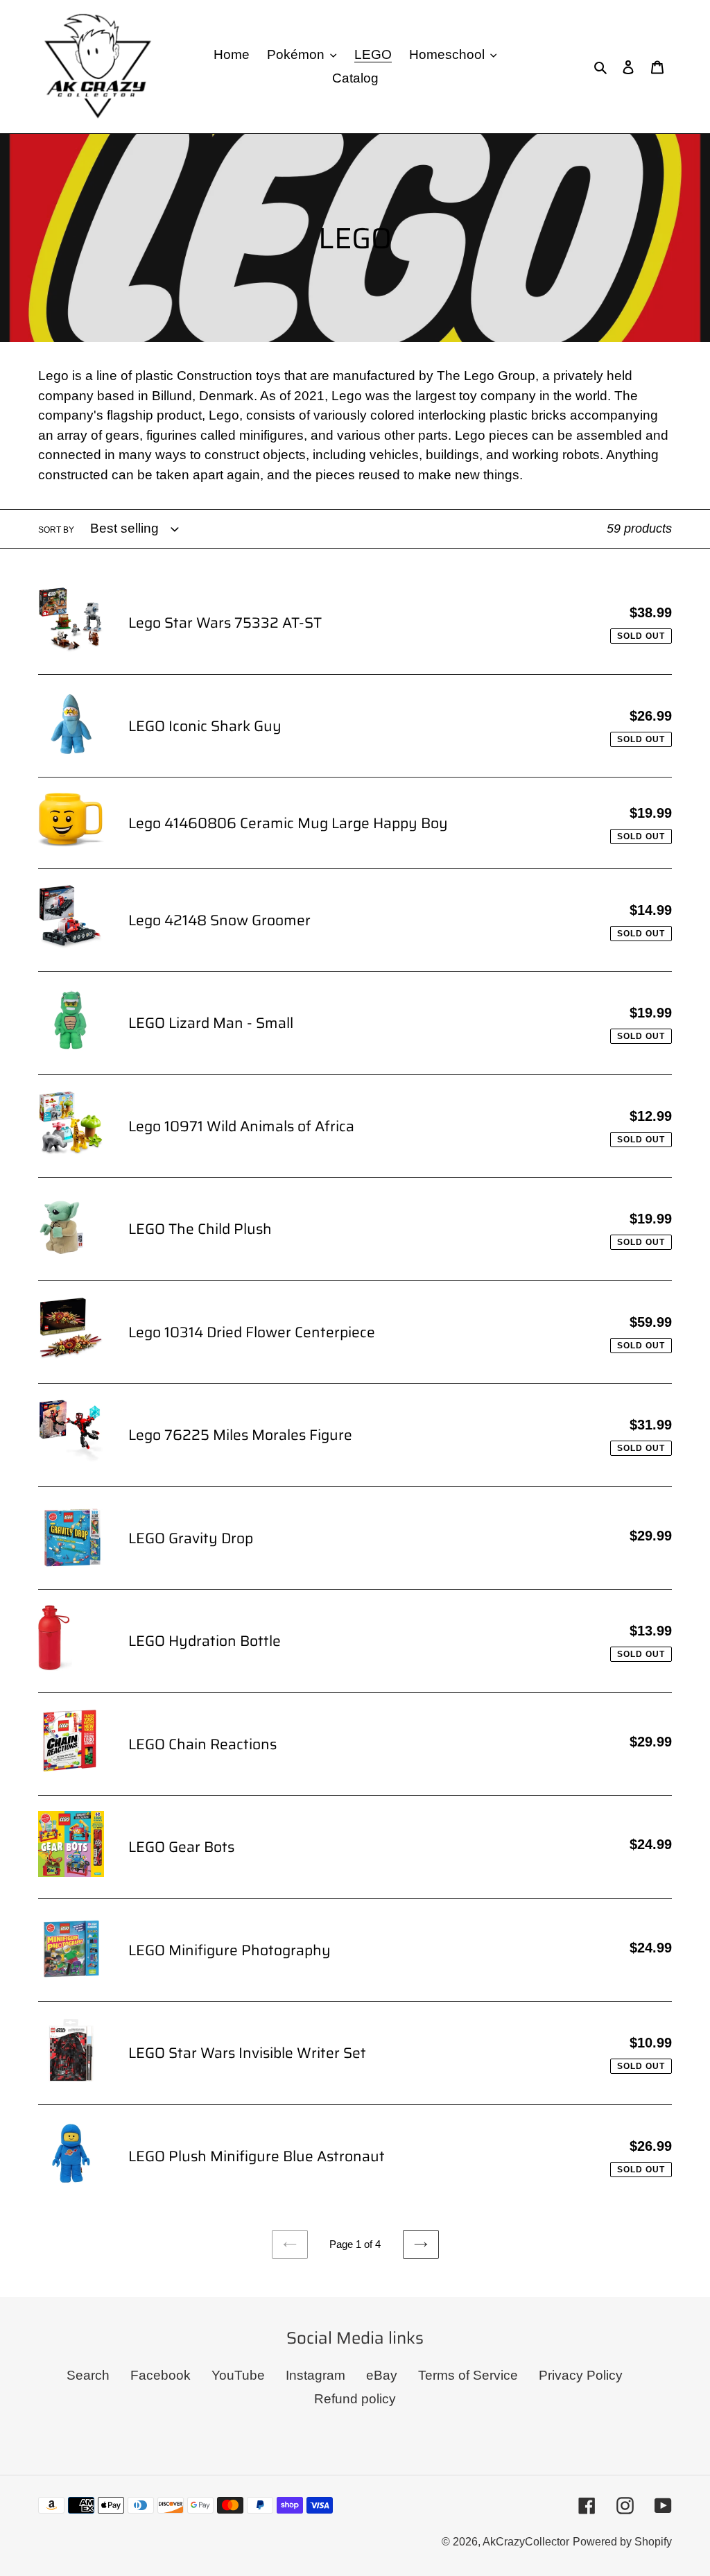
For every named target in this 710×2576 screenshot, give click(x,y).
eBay (382, 2375)
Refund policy (355, 2399)
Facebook (161, 2375)
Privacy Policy (581, 2375)
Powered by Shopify (622, 2542)
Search (88, 2375)
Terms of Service (468, 2375)
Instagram (315, 2375)
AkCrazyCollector (526, 2542)
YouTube (238, 2375)
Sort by (56, 530)
